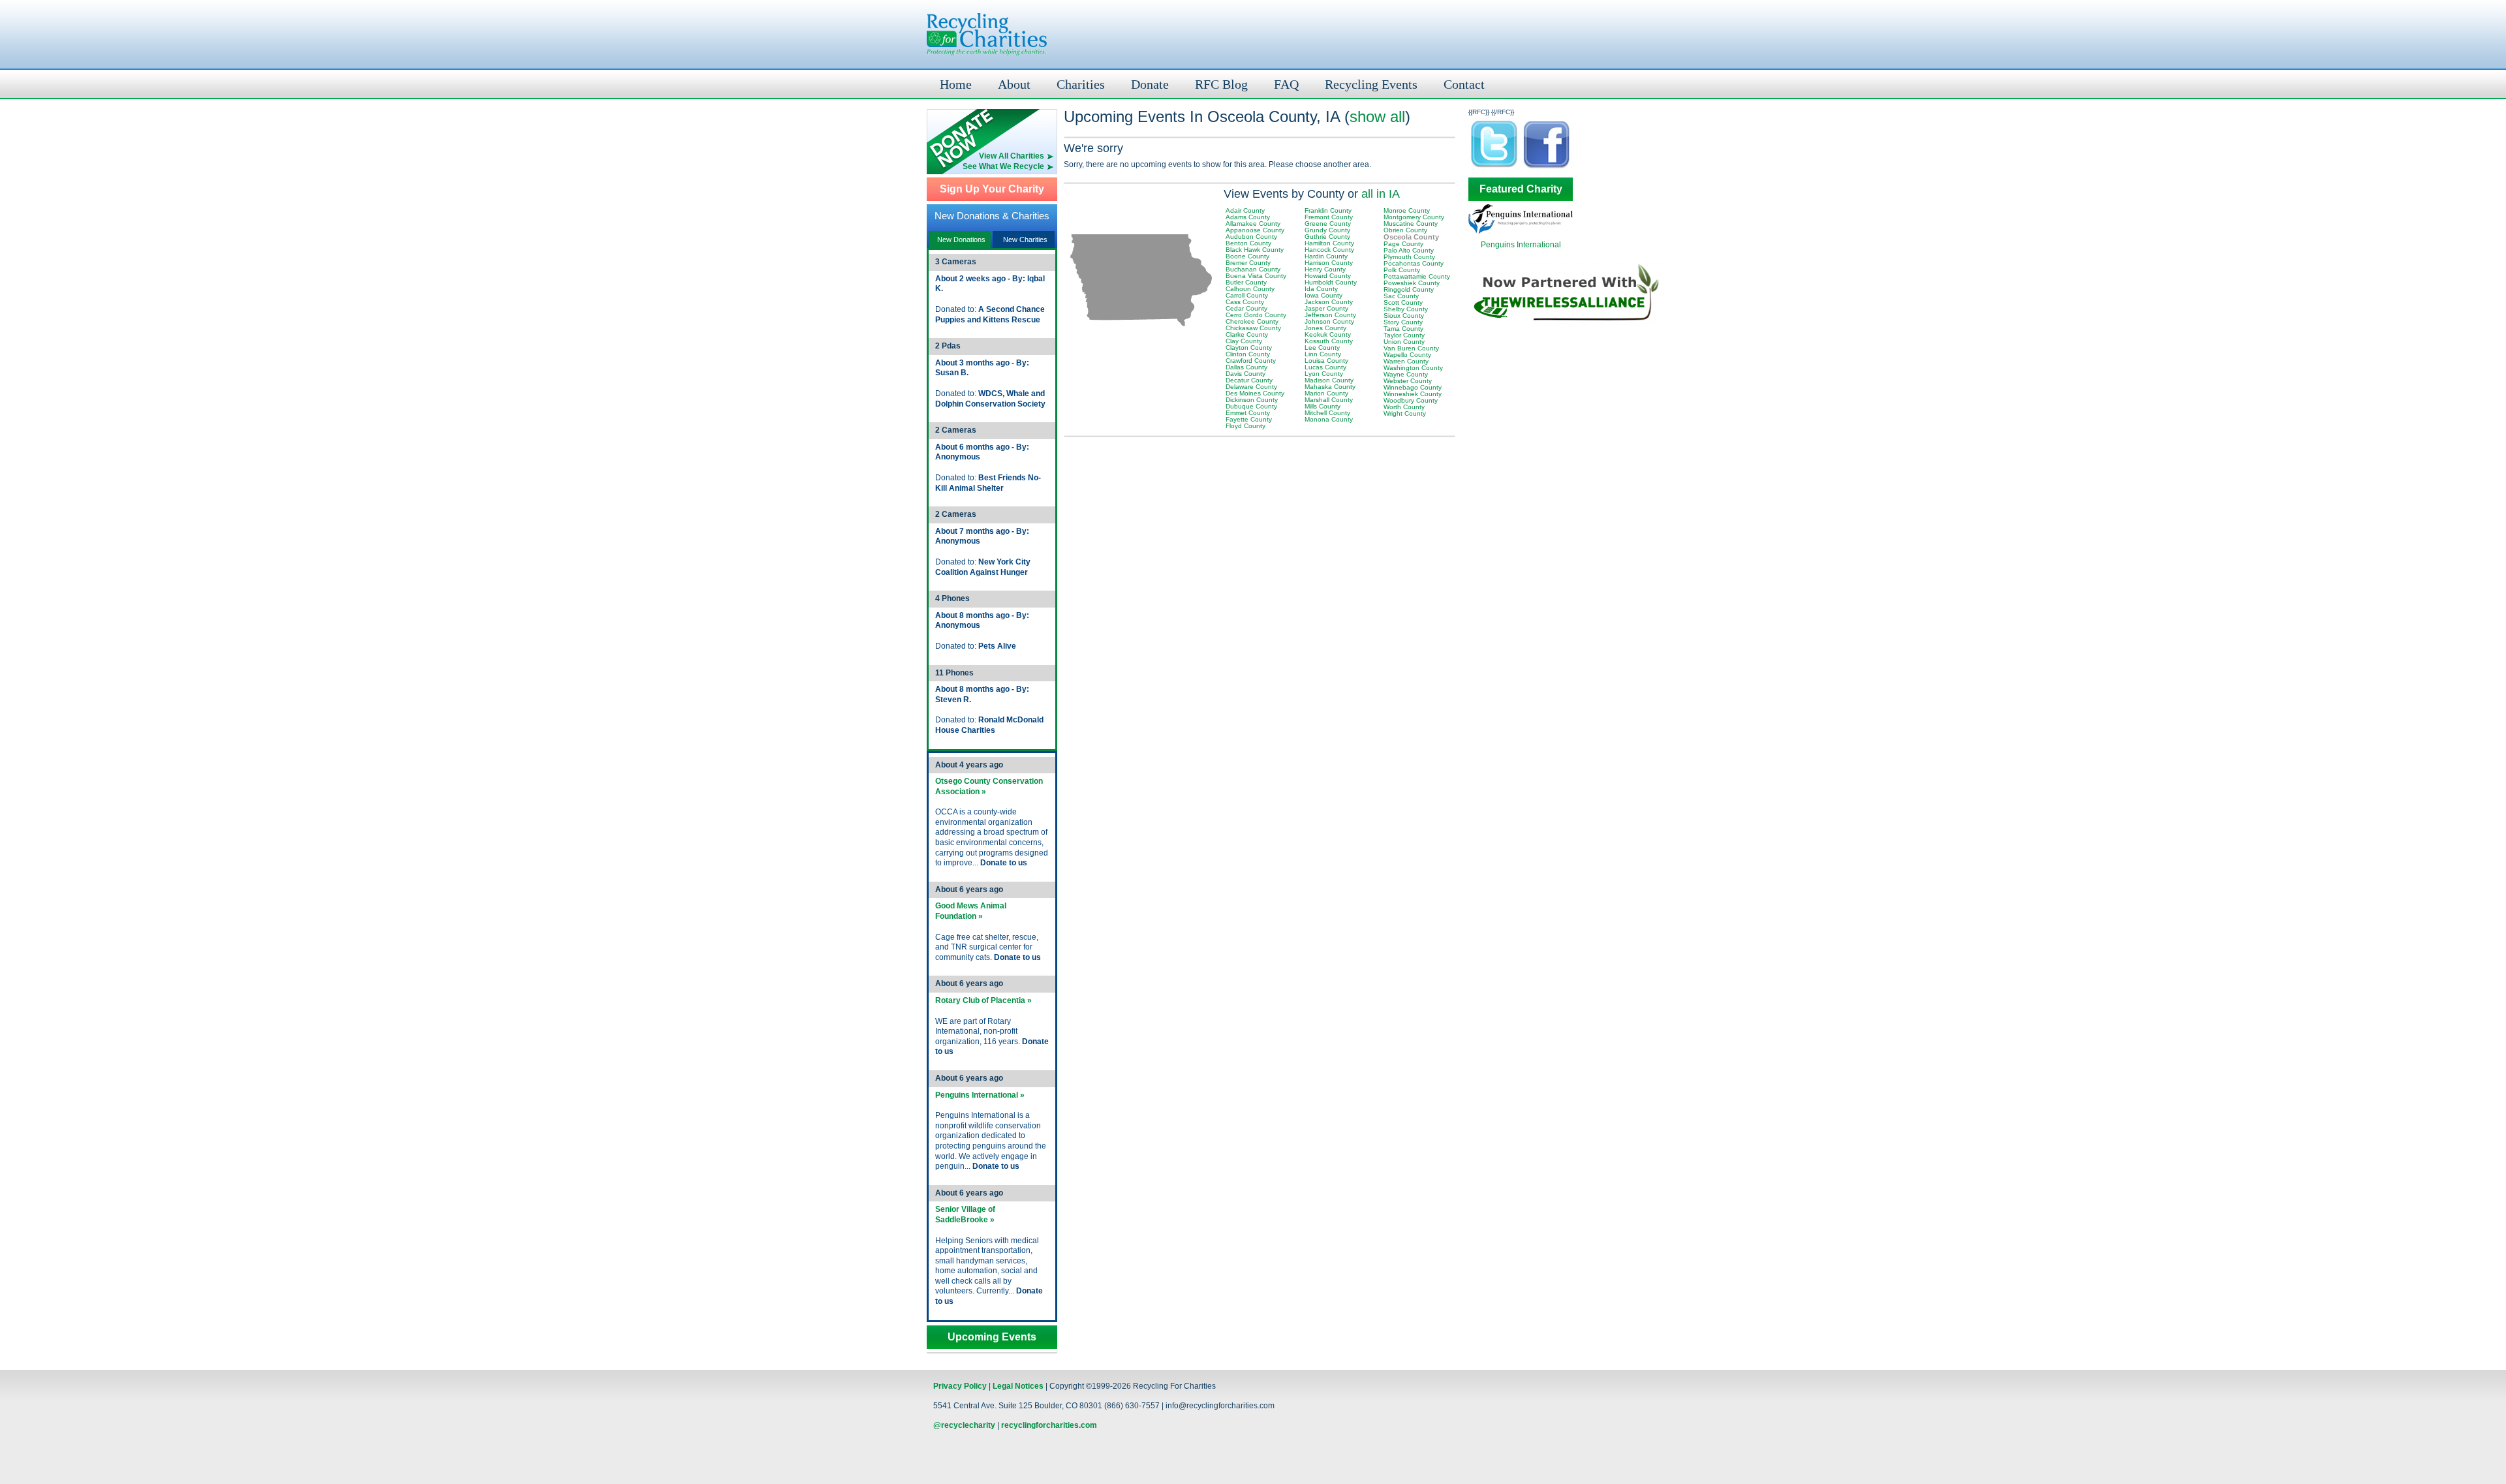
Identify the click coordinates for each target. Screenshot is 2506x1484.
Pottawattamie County (1417, 276)
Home (956, 84)
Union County (1404, 342)
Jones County (1325, 328)
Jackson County (1329, 302)
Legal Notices (1018, 1386)
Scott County (1403, 302)
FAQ (1286, 84)
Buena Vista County (1256, 276)
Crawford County (1251, 361)
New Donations (961, 240)
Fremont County (1329, 217)
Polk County (1402, 270)
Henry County (1325, 269)
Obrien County (1405, 230)
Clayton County (1249, 348)
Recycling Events (1371, 84)
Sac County (1401, 296)
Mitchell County (1327, 413)
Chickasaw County (1253, 328)
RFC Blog (1221, 84)
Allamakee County (1253, 224)
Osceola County (1411, 237)
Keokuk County (1328, 334)
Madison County (1329, 380)
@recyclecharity (964, 1425)
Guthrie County (1327, 237)
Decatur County (1249, 380)
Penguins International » (980, 1095)
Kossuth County (1329, 341)
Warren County (1406, 361)
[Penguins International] (1521, 231)
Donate (1150, 84)
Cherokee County (1252, 321)
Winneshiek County (1413, 394)
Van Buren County (1411, 348)
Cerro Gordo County (1256, 315)
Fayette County (1249, 419)
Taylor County (1404, 335)
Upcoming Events (992, 1337)
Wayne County (1406, 374)
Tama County (1403, 329)
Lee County (1322, 348)
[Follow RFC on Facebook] (1547, 167)
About (1014, 84)
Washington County (1413, 368)
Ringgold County (1409, 289)
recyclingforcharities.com (1049, 1425)
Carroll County (1247, 295)
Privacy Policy (960, 1386)
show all (1377, 116)
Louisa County (1326, 361)
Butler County (1246, 282)
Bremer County (1248, 263)
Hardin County (1326, 256)
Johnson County (1329, 321)
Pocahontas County (1414, 263)
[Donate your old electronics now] (992, 130)
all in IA (1381, 194)
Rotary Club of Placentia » (983, 1000)
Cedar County (1246, 308)
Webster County (1408, 381)
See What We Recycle (1003, 166)
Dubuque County (1251, 406)
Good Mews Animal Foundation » (971, 911)
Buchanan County (1253, 269)
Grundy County (1327, 230)
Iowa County (1323, 295)
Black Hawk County (1255, 250)
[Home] (987, 34)
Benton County (1248, 243)
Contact (1464, 84)
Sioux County (1404, 316)
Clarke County (1247, 334)
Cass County (1245, 302)
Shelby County (1406, 309)
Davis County (1245, 374)
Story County (1403, 322)
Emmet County (1248, 413)
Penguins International (1521, 245)
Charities (1081, 84)
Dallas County (1246, 367)
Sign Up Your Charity (992, 189)
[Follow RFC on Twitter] (1494, 167)
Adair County (1245, 210)
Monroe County (1407, 210)
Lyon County (1324, 374)
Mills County (1323, 406)
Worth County (1404, 407)
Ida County (1321, 289)
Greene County (1328, 224)
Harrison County (1329, 263)
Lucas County (1325, 367)
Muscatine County (1411, 224)
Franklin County (1328, 210)
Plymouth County (1409, 257)
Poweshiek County (1412, 283)
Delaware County (1251, 387)
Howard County (1328, 276)
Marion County (1326, 393)
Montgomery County (1414, 217)
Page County (1403, 244)
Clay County (1244, 341)
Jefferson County (1330, 315)
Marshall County (1329, 400)
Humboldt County (1331, 282)
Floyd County (1245, 426)
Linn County (1323, 354)
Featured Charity (1521, 189)
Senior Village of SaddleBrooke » (965, 1214)
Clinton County (1248, 354)
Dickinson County (1252, 400)
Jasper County (1326, 308)
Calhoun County (1250, 289)
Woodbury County (1411, 400)
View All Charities (1012, 156)
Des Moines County (1255, 393)
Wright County (1405, 413)
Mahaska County (1330, 387)
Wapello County (1407, 355)
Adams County (1248, 217)
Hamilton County (1329, 243)
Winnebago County (1413, 387)
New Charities (1025, 240)
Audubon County (1251, 237)
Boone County (1247, 256)
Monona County (1329, 419)
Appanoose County (1255, 230)
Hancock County (1329, 250)
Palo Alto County (1409, 250)
